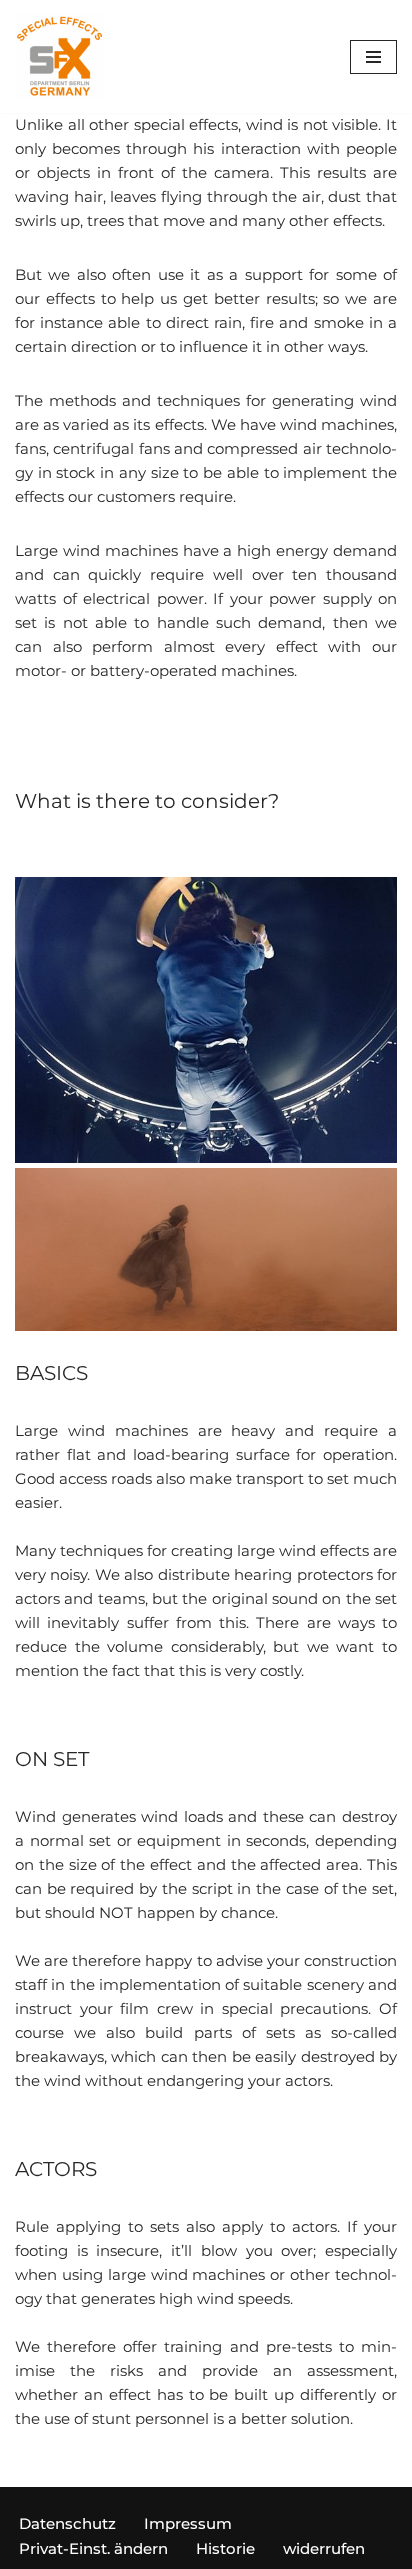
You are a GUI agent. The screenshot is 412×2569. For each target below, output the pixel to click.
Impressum (188, 2523)
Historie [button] (225, 2548)
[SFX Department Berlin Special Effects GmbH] (60, 56)
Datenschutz (67, 2523)
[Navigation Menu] (373, 57)
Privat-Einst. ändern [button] (93, 2548)
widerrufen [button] (324, 2548)
